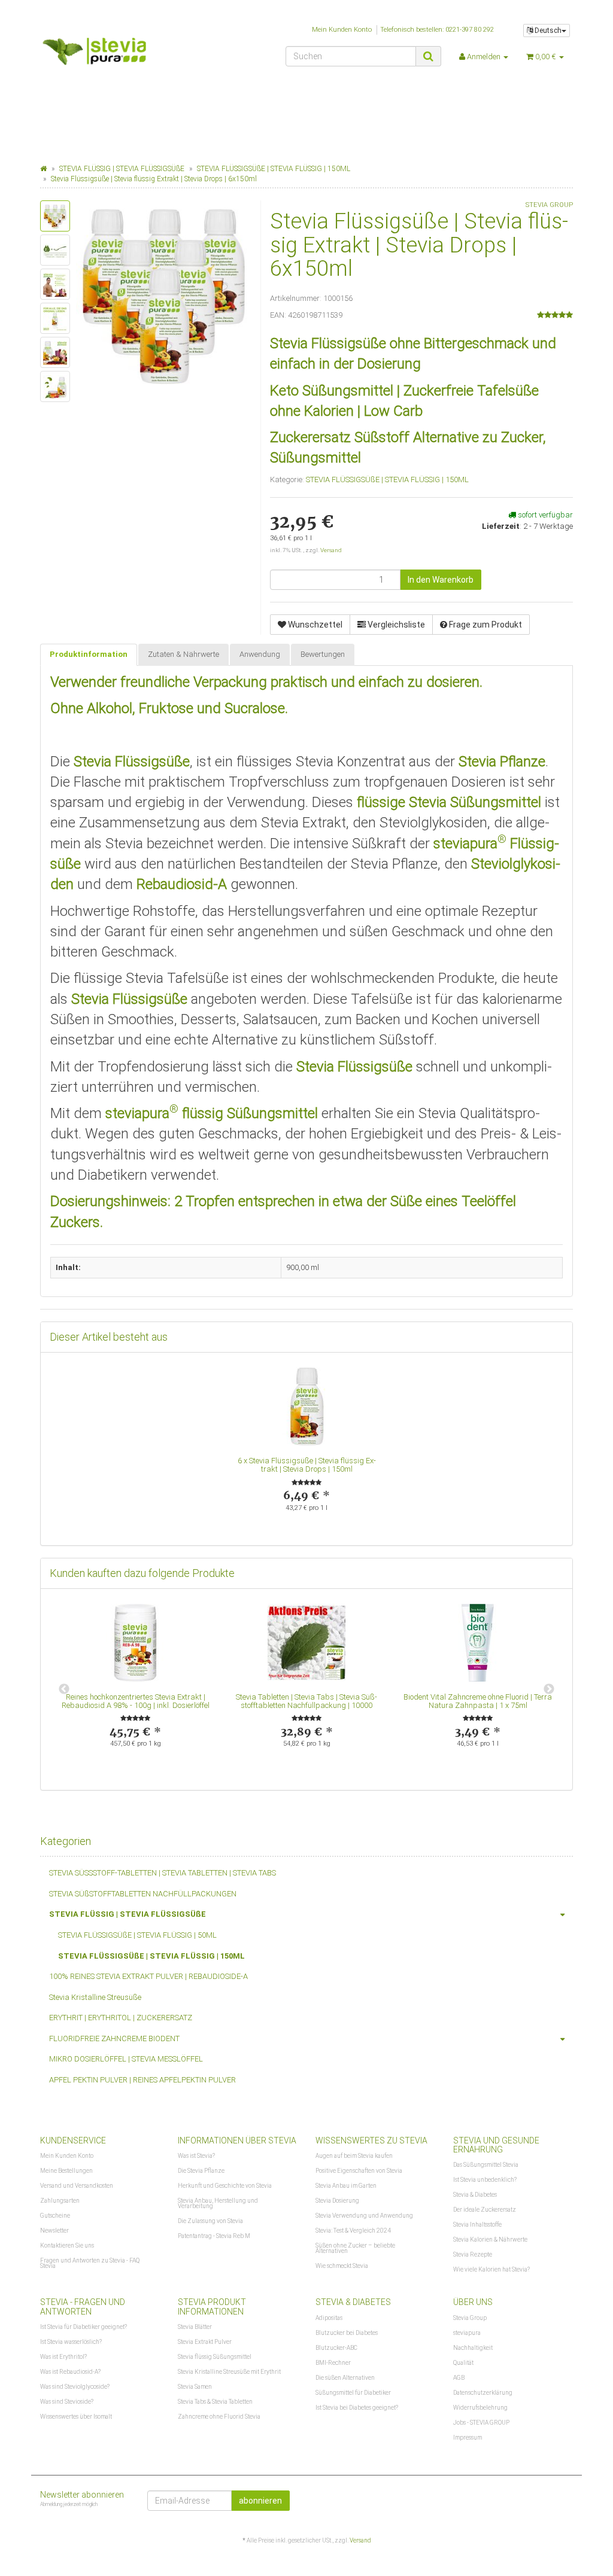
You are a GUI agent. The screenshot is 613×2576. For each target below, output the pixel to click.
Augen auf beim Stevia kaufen (354, 2156)
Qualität (463, 2363)
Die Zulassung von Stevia (210, 2221)
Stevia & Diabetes (475, 2195)
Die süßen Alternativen (345, 2378)
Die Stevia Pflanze (201, 2171)
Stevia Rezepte (473, 2254)
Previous (64, 1689)
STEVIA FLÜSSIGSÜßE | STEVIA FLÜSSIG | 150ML (387, 479)
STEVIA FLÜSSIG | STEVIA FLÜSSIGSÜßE (128, 1914)
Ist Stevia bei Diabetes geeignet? (357, 2408)
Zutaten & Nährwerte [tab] (183, 654)
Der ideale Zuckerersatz (485, 2210)
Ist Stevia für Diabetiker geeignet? (84, 2327)
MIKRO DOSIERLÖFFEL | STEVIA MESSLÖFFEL (126, 2059)
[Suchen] (428, 56)
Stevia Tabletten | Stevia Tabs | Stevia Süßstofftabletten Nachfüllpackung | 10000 (306, 1701)
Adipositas (329, 2318)
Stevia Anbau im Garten (346, 2186)
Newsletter (54, 2231)
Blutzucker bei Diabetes (347, 2333)
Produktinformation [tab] (89, 654)
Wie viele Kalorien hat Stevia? (491, 2269)
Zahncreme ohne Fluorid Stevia (219, 2417)
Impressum (468, 2438)
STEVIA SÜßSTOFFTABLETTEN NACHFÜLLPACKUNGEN (143, 1894)
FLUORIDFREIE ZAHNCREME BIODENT (114, 2038)
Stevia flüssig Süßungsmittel (215, 2357)
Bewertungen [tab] (323, 654)
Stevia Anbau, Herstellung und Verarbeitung (218, 2203)
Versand (331, 550)
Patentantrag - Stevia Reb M (214, 2236)
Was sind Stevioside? (67, 2402)
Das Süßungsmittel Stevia (486, 2165)
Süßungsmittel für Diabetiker (353, 2393)
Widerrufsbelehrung (480, 2408)
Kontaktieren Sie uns (67, 2245)
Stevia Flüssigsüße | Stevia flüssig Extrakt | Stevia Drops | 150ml (312, 1465)
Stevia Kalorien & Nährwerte (490, 2239)
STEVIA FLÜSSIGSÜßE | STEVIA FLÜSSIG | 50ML (137, 1935)
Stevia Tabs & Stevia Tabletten (215, 2402)
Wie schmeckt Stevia (342, 2266)
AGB (459, 2378)
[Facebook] (566, 2499)
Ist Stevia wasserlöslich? (71, 2342)
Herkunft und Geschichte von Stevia (225, 2186)
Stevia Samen (195, 2387)
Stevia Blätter (195, 2327)
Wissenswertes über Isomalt (76, 2417)
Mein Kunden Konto (342, 30)
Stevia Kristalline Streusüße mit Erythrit (229, 2372)
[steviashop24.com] (123, 55)
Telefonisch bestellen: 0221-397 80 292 (437, 30)
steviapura (467, 2333)
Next (549, 1689)
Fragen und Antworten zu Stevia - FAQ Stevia (90, 2263)
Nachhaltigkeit (473, 2348)
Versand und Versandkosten (77, 2186)
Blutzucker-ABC (336, 2348)
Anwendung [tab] (260, 654)
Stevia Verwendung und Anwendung (364, 2216)
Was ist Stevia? (196, 2156)
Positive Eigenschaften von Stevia (359, 2171)
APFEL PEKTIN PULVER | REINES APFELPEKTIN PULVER (142, 2080)
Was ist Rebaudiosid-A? (70, 2372)
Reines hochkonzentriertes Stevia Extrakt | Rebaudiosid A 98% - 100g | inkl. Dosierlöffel (136, 1701)
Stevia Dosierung (337, 2201)
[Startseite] (43, 169)
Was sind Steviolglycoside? (75, 2387)
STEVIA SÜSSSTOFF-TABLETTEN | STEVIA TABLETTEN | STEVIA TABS (163, 1873)
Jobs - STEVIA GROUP (481, 2423)
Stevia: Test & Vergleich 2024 (353, 2231)
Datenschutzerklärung (483, 2393)
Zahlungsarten (60, 2201)
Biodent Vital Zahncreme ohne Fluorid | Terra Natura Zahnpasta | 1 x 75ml (478, 1701)
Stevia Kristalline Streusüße (95, 1997)
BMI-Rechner (333, 2363)
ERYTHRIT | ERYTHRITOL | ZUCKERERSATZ (121, 2018)
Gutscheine (55, 2216)
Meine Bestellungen (66, 2171)
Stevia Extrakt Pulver (205, 2342)
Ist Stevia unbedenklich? (485, 2180)
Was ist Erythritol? (63, 2357)
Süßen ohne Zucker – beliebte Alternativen (355, 2248)
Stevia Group (470, 2318)
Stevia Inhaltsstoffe (477, 2225)
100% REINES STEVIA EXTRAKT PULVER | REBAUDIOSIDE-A (148, 1976)
